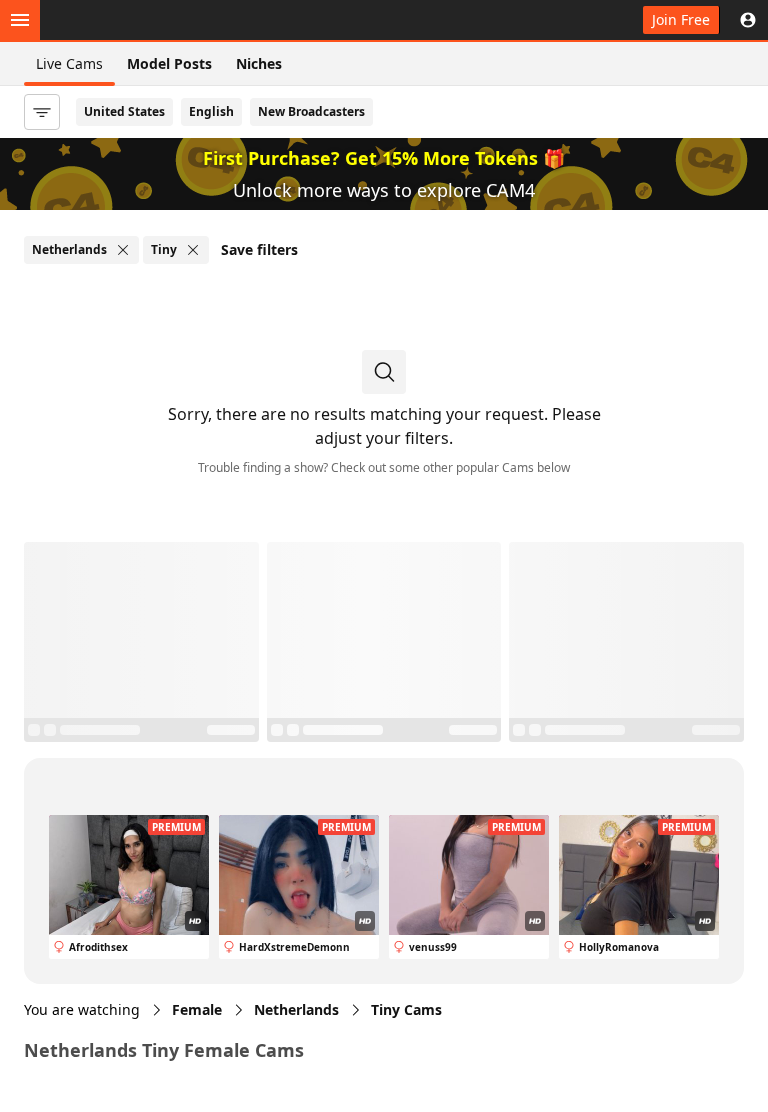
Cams (406, 1009)
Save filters (259, 249)
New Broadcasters (311, 111)
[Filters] (42, 112)
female (197, 1009)
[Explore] (20, 20)
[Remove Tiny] (193, 250)
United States (124, 111)
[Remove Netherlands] (123, 250)
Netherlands (296, 1009)
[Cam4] (112, 20)
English (211, 111)
